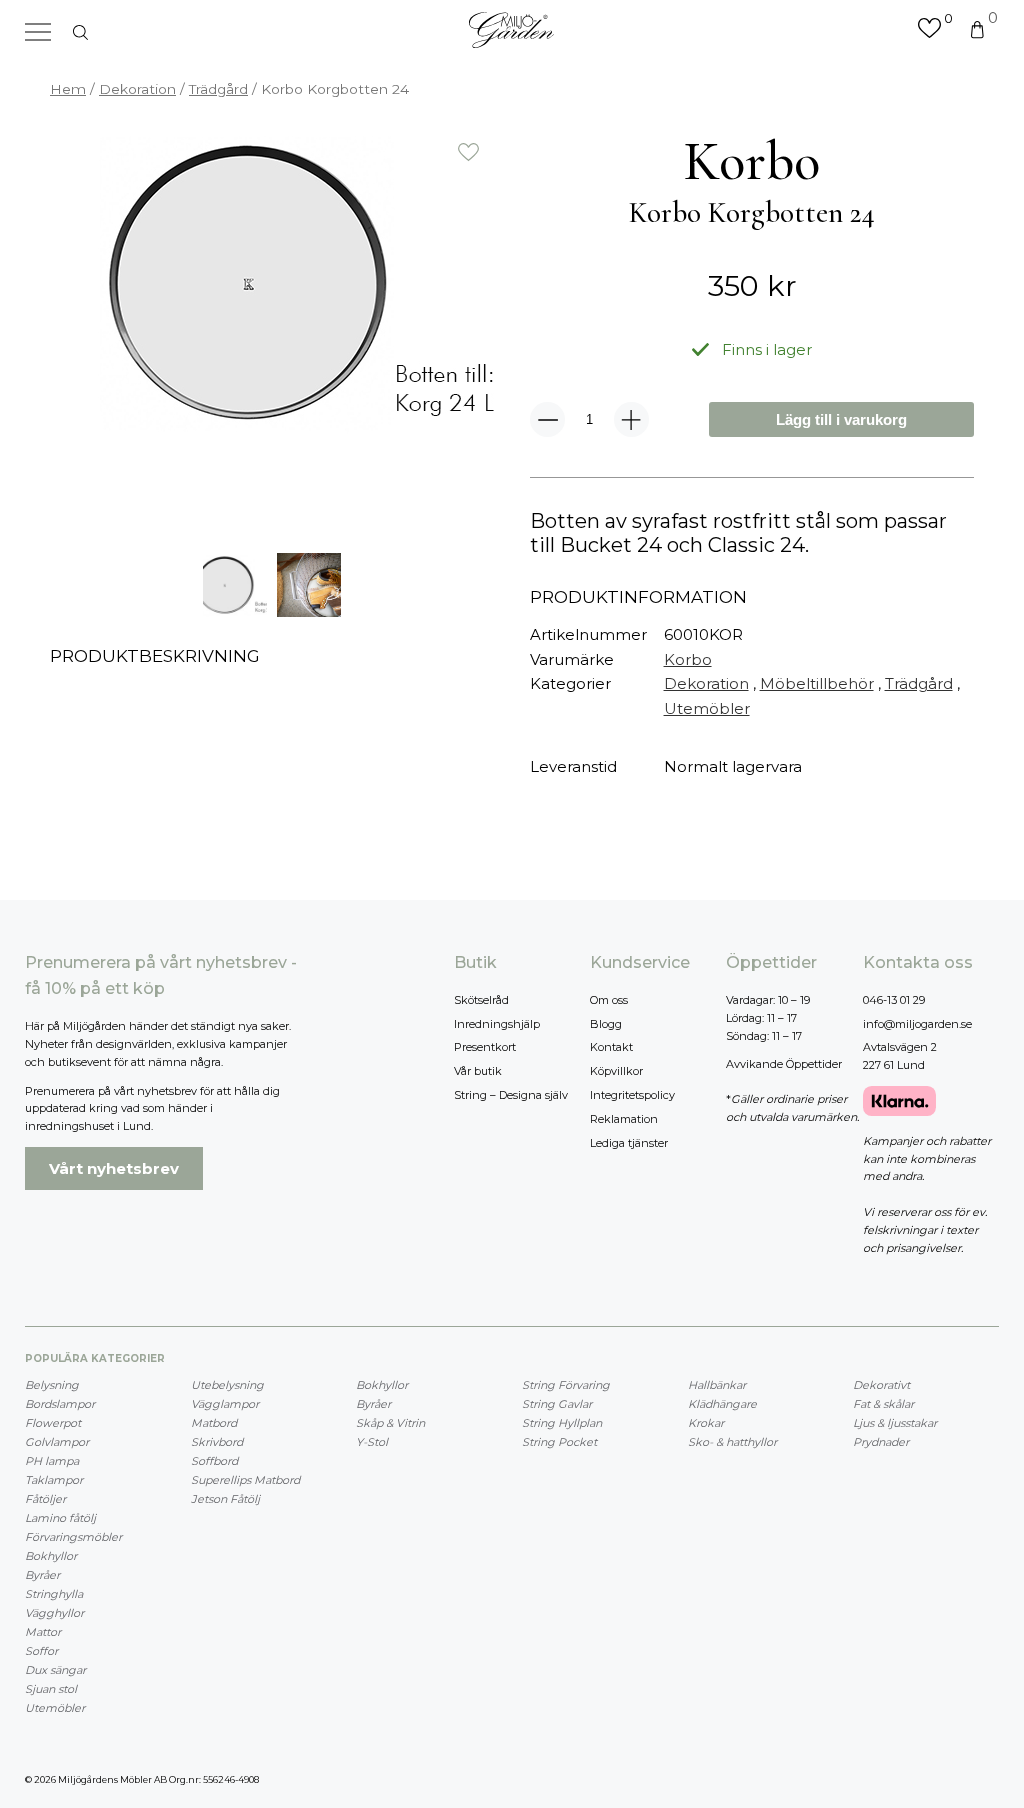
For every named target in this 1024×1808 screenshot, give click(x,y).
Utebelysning (227, 1385)
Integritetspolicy (632, 1095)
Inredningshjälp (497, 1024)
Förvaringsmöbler (73, 1537)
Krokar (706, 1423)
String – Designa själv (511, 1095)
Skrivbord (217, 1442)
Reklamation (624, 1119)
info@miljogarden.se (917, 1024)
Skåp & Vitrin (390, 1423)
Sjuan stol (51, 1689)
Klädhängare (722, 1404)
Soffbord (214, 1461)
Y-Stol (372, 1442)
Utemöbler (707, 708)
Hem (68, 89)
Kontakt (611, 1047)
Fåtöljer (45, 1499)
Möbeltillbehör (817, 683)
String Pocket (559, 1442)
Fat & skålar (883, 1404)
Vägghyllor (54, 1613)
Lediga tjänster (629, 1143)
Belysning (52, 1385)
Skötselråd (481, 1000)
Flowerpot (53, 1423)
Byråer (42, 1575)
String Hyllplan (562, 1423)
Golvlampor (57, 1442)
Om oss (609, 1000)
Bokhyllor (51, 1556)
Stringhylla (54, 1594)
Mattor (43, 1632)
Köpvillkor (616, 1071)
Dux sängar (55, 1670)
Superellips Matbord (245, 1480)
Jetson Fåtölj (225, 1499)
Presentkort (485, 1047)
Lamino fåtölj (60, 1518)
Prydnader (881, 1442)
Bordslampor (60, 1404)
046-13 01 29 (894, 1000)
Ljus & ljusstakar (895, 1423)
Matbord (214, 1423)
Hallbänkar (717, 1385)
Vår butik (478, 1071)
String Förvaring (566, 1385)
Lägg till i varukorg (841, 419)
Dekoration (137, 89)
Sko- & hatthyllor (732, 1442)
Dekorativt (881, 1385)
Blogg (606, 1024)
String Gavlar (557, 1404)
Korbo (688, 659)
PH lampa (52, 1461)
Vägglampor (225, 1404)
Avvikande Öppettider (784, 1064)
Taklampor (54, 1480)
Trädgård (218, 89)
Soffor (41, 1651)
